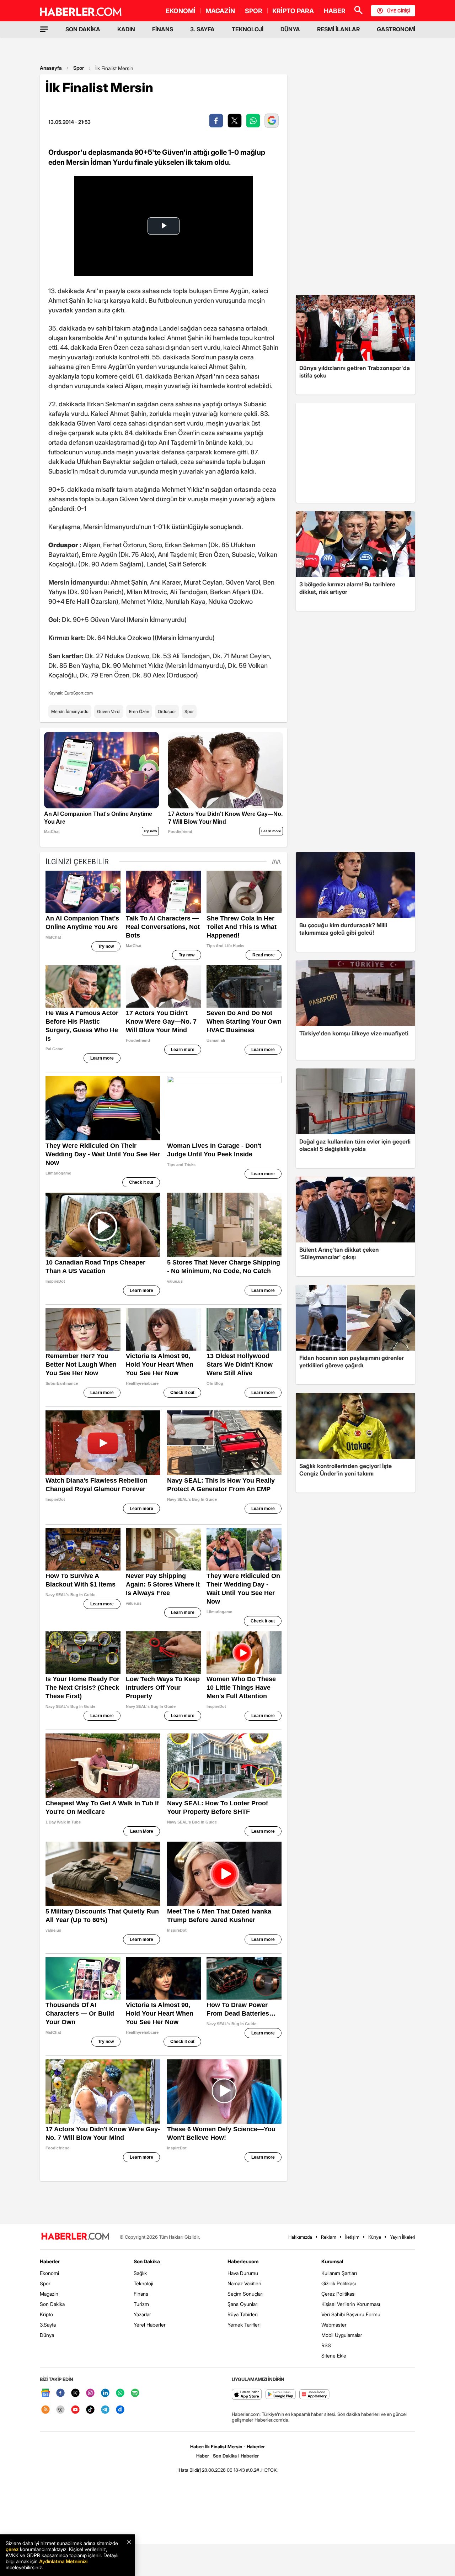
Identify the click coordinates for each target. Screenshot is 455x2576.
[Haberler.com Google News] (45, 2393)
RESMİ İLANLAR (338, 29)
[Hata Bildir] (189, 2470)
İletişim (352, 2237)
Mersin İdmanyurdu (70, 711)
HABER (335, 11)
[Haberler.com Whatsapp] (120, 2393)
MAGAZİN (220, 11)
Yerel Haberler (150, 2325)
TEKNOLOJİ (248, 29)
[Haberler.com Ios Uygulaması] (247, 2395)
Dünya (47, 2335)
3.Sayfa (48, 2325)
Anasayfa (51, 68)
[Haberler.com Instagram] (90, 2393)
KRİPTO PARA (293, 11)
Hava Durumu (243, 2273)
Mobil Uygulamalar (342, 2335)
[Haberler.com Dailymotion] (120, 2410)
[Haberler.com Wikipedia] (60, 2410)
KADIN (126, 29)
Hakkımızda (300, 2237)
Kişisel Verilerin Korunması (351, 2304)
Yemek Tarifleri (244, 2325)
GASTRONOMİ (396, 29)
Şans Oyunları (243, 2304)
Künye (375, 2237)
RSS (326, 2345)
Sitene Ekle (334, 2356)
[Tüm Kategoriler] (44, 29)
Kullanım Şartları (339, 2273)
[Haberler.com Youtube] (75, 2410)
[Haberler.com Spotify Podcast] (135, 2393)
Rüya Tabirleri (243, 2314)
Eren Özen (139, 711)
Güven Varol (109, 711)
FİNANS (163, 29)
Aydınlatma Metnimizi (63, 2561)
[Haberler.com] (75, 2237)
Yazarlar (142, 2314)
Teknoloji (143, 2283)
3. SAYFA (202, 29)
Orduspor (167, 711)
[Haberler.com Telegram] (105, 2410)
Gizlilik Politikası (339, 2283)
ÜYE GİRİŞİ (398, 11)
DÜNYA (290, 29)
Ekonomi (49, 2273)
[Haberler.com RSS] (45, 2410)
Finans (141, 2294)
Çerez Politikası (338, 2294)
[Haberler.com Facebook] (60, 2393)
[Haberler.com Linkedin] (105, 2393)
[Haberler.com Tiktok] (90, 2410)
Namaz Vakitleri (244, 2283)
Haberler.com (243, 2261)
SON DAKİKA (83, 29)
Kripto (46, 2314)
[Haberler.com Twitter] (75, 2393)
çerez (12, 2549)
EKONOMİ (181, 11)
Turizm (141, 2304)
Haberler (50, 2261)
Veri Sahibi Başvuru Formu (351, 2314)
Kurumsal (332, 2261)
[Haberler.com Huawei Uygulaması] (314, 2395)
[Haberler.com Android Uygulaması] (281, 2395)
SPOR (254, 11)
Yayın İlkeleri (403, 2237)
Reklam (329, 2237)
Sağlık (140, 2273)
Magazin (49, 2294)
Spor (79, 68)
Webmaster (334, 2325)
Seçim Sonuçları (245, 2294)
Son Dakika (52, 2304)
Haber (203, 2456)
